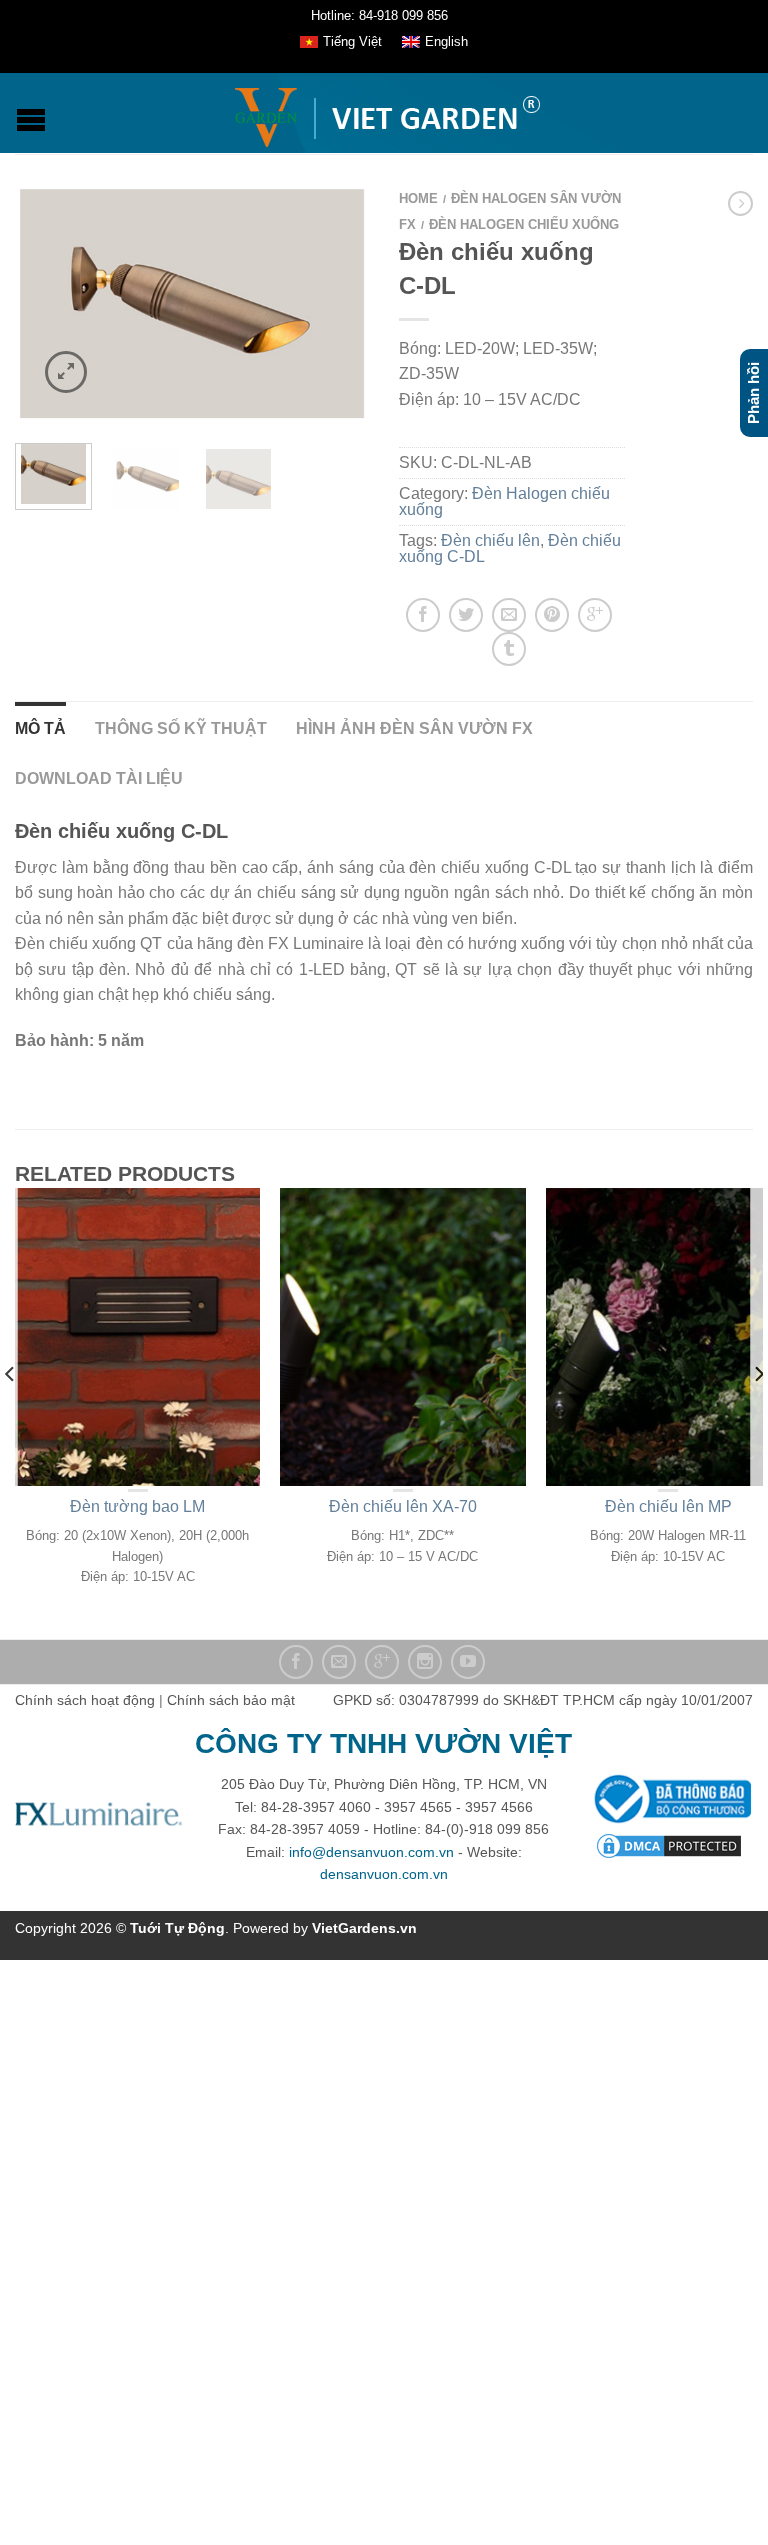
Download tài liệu (99, 778)
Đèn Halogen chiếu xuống (524, 224)
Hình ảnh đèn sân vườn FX (414, 728)
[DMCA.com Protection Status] (669, 1844)
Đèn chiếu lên (490, 540)
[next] (757, 1413)
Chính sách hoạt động (85, 1700)
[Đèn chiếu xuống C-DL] (192, 303)
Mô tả (40, 728)
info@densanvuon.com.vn (371, 1852)
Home (418, 198)
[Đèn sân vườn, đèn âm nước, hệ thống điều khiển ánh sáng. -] (386, 113)
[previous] (10, 1413)
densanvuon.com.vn (384, 1874)
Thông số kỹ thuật (181, 728)
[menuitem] (341, 43)
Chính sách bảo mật (231, 1700)
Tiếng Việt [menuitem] (352, 41)
